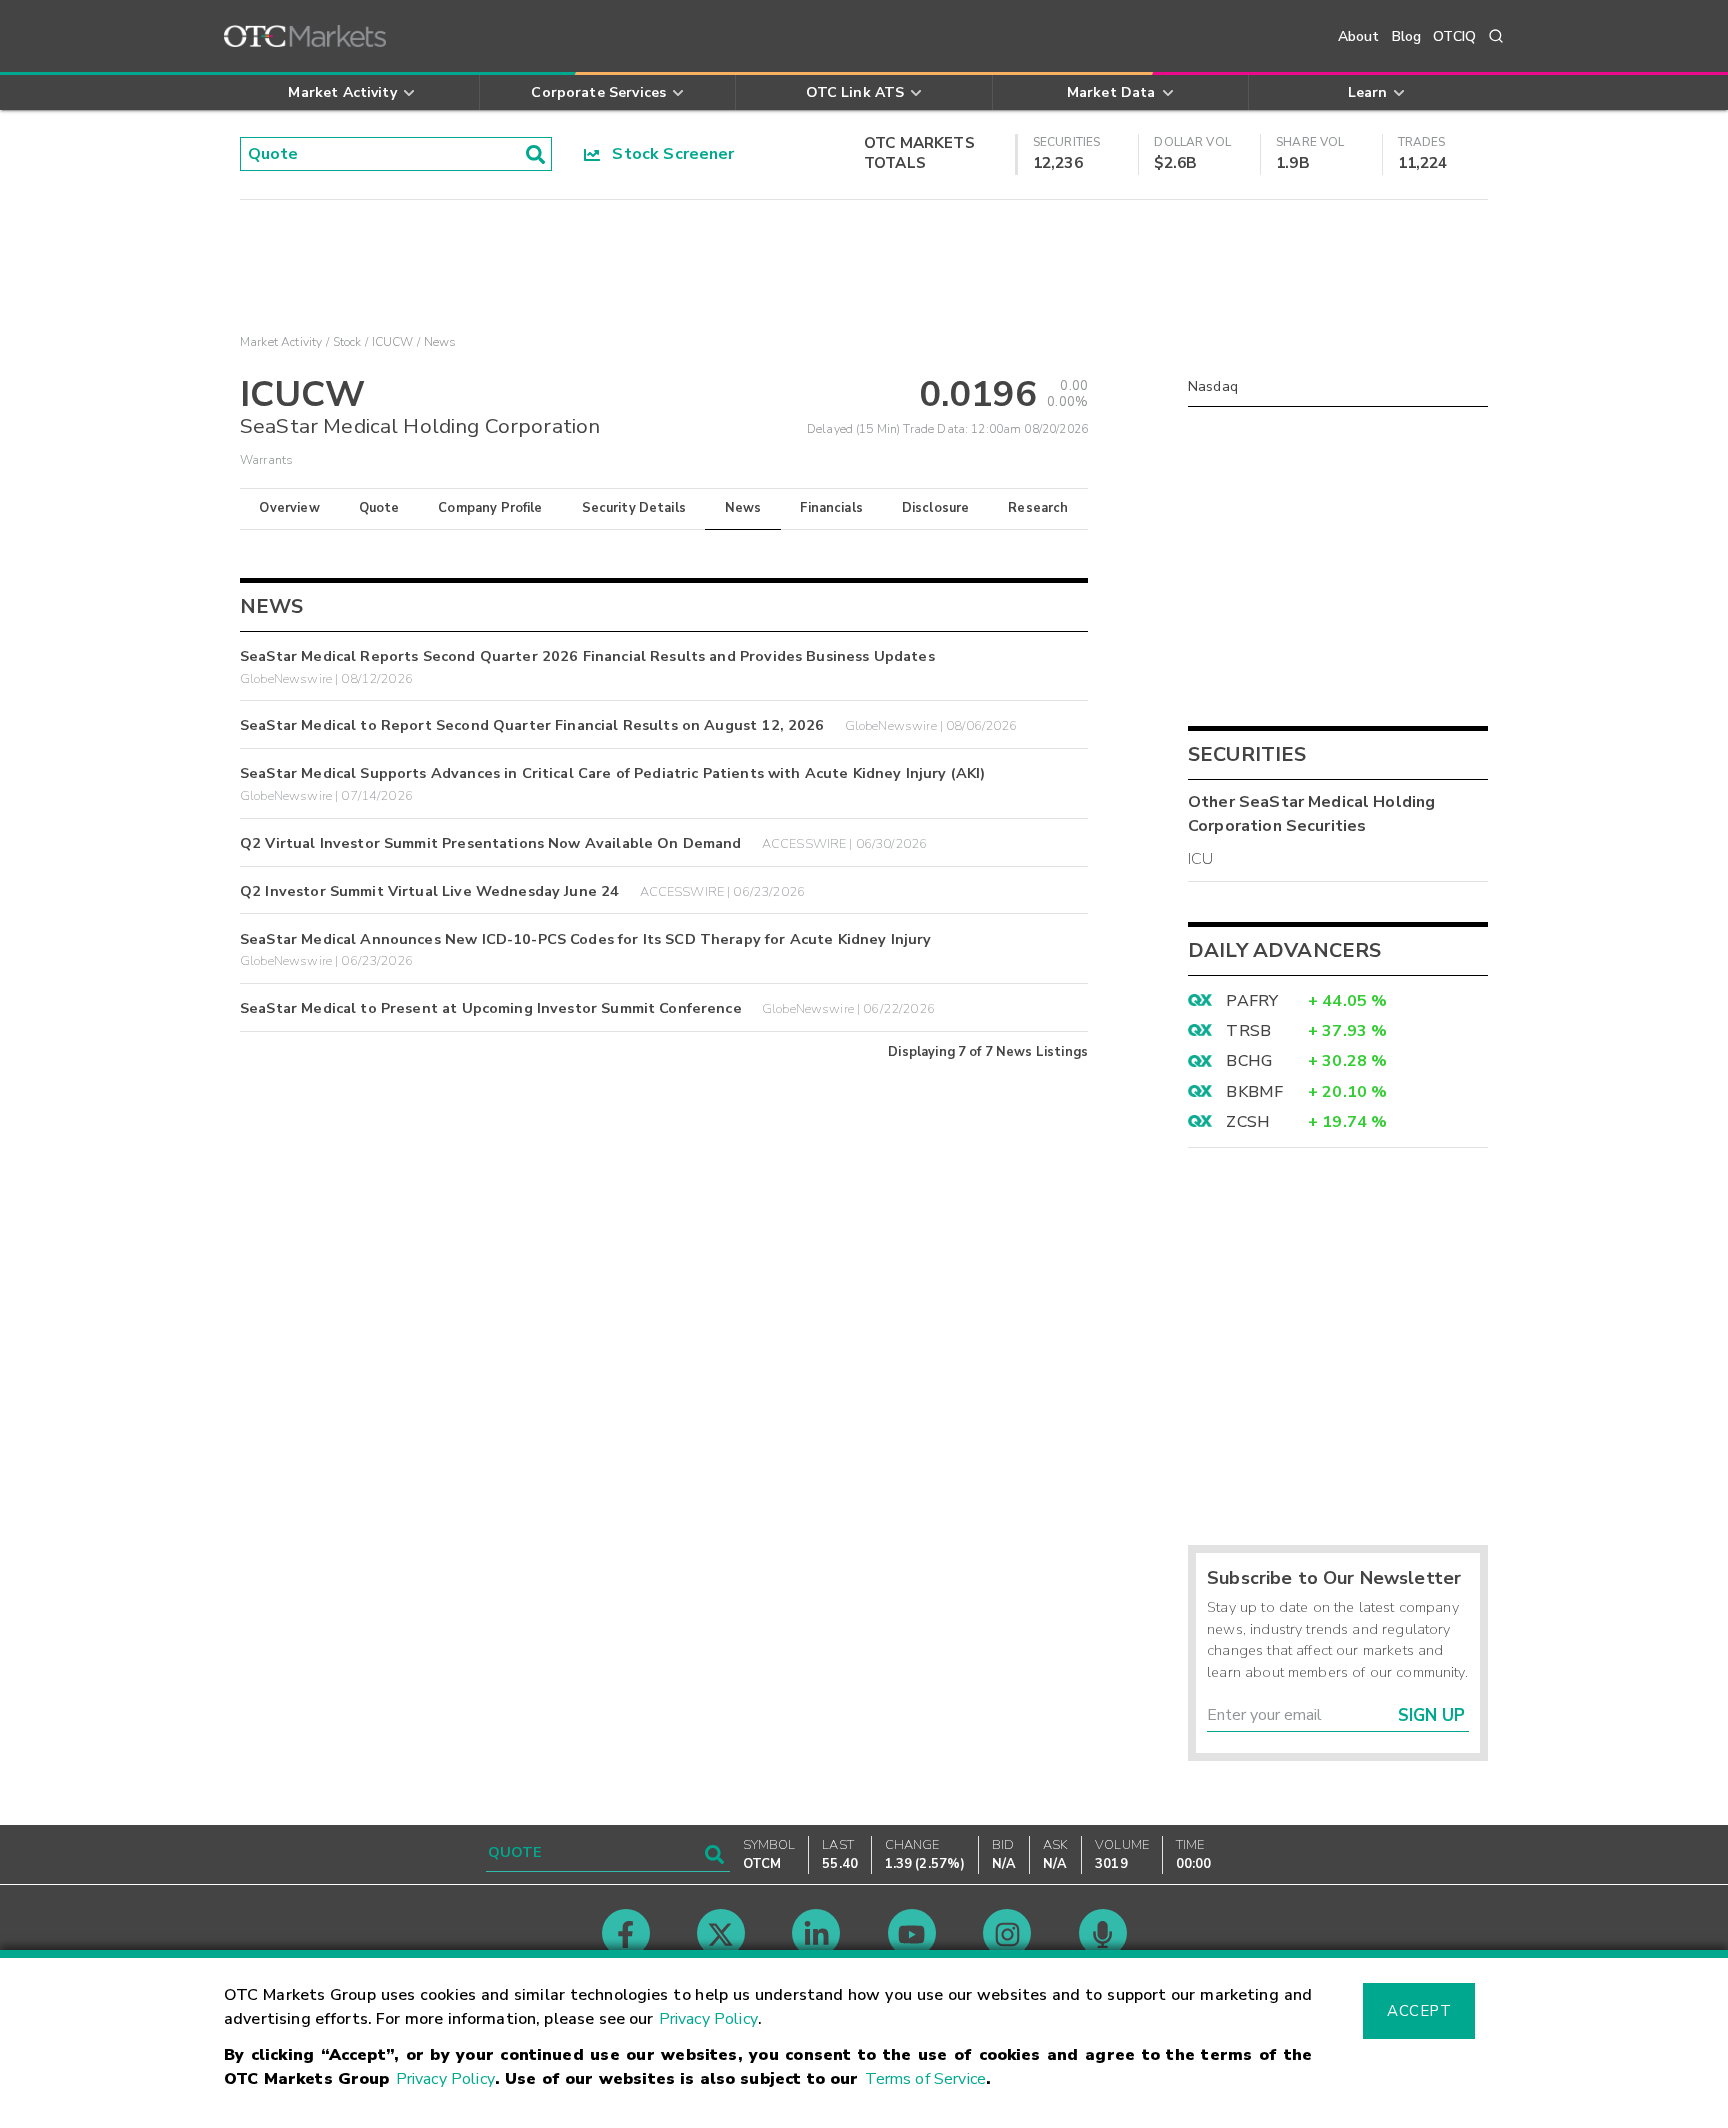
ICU (1200, 859)
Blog (1407, 36)
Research (1038, 508)
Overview (289, 508)
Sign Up (1431, 1715)
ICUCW (393, 342)
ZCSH (1248, 1122)
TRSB (1248, 1031)
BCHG (1249, 1061)
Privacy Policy (708, 2019)
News (743, 508)
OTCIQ (1454, 36)
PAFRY (1252, 1001)
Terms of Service (925, 2079)
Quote (379, 508)
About (1359, 36)
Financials (831, 508)
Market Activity (281, 342)
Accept (1419, 2011)
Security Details (634, 508)
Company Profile (490, 508)
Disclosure (936, 508)
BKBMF (1254, 1092)
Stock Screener (667, 154)
